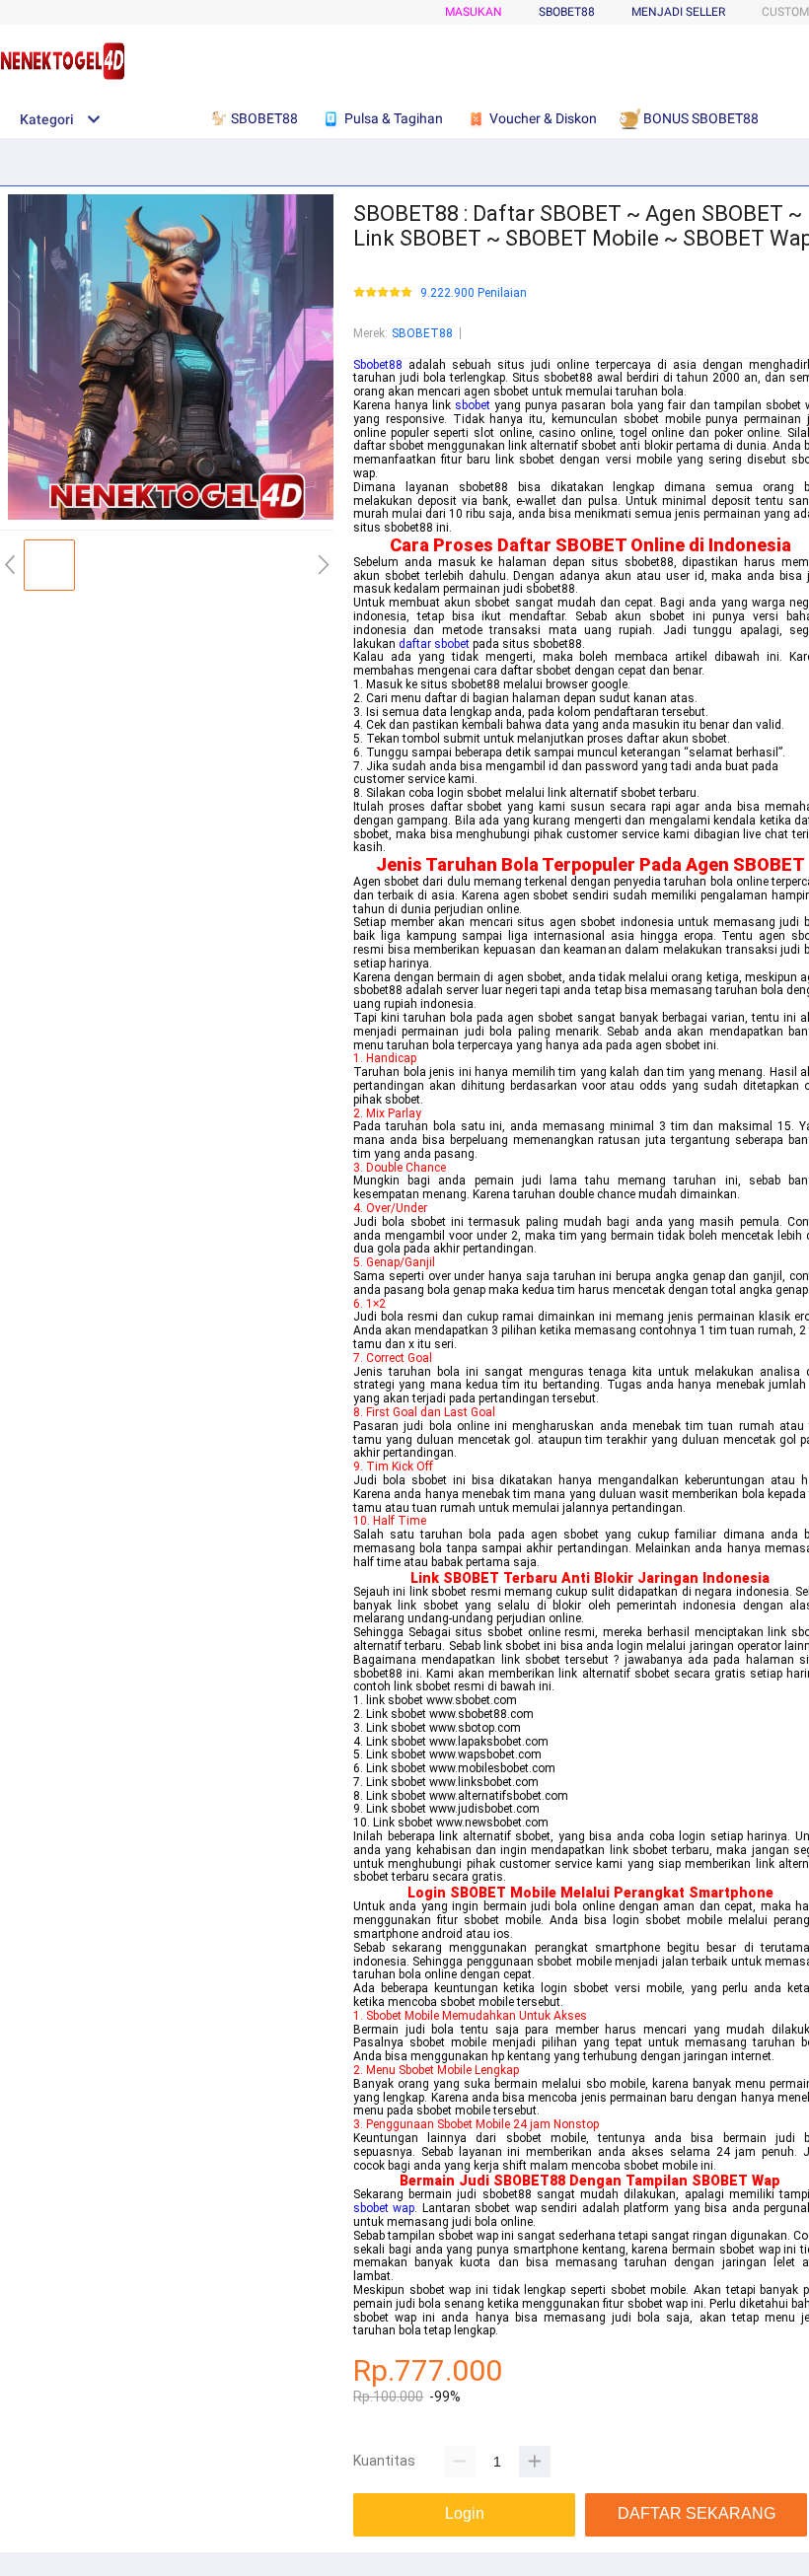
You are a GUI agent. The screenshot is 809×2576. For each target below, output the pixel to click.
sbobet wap (384, 2208)
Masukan (474, 12)
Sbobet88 (378, 365)
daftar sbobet (434, 644)
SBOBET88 (422, 333)
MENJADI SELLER (678, 12)
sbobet (473, 405)
